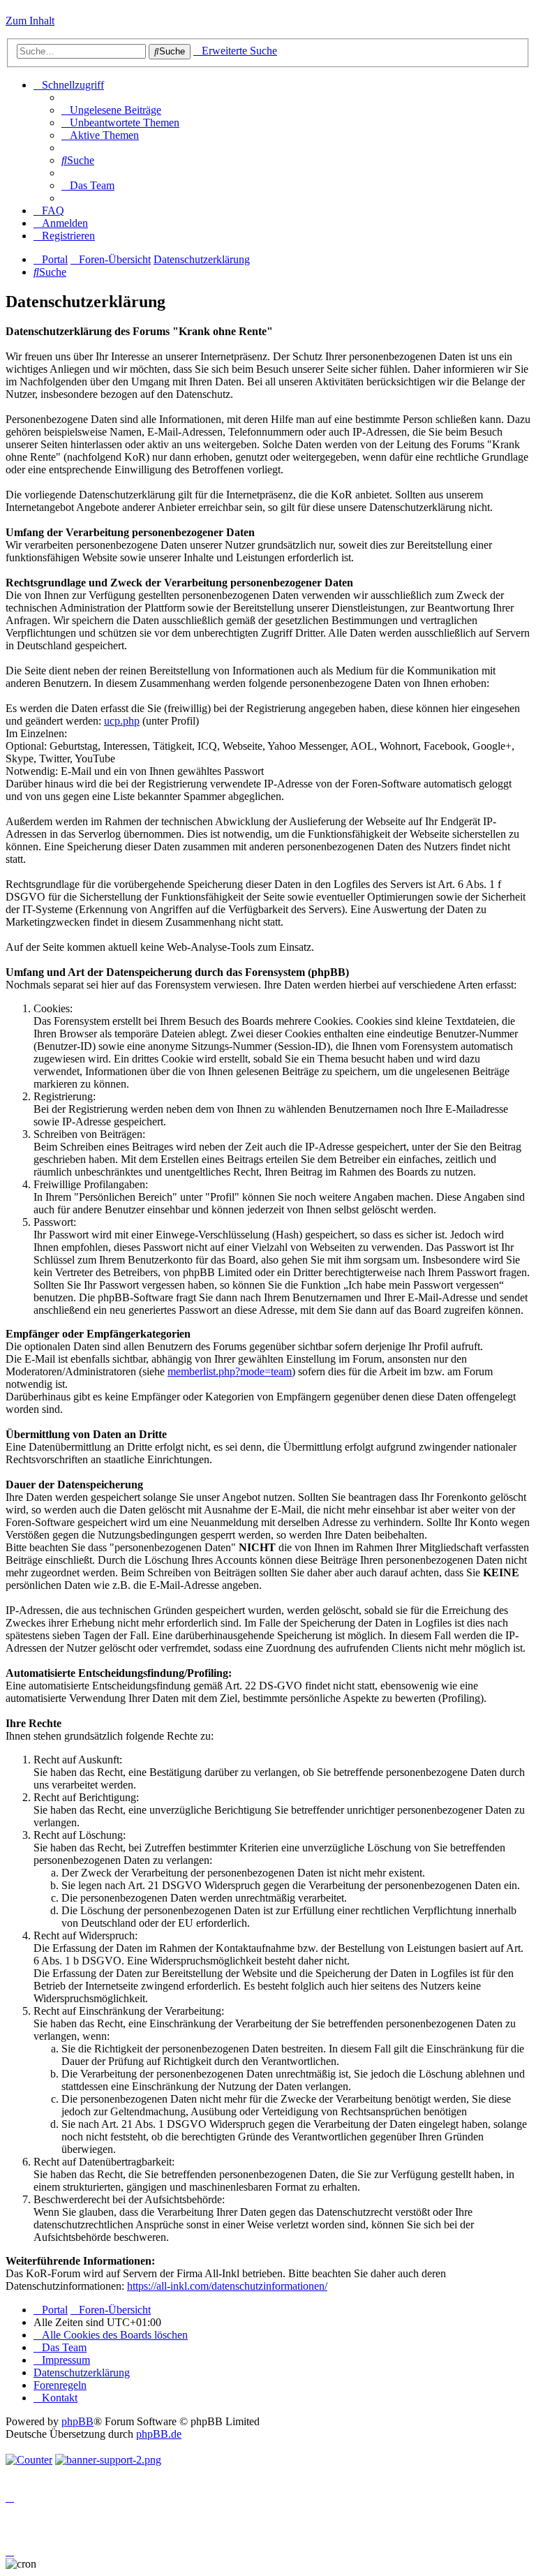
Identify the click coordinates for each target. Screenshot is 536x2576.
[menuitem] (111, 110)
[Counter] (29, 2460)
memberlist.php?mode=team (230, 1371)
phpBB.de (159, 2434)
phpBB (77, 2421)
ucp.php (122, 721)
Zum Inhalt (30, 21)
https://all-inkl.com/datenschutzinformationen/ (227, 2286)
